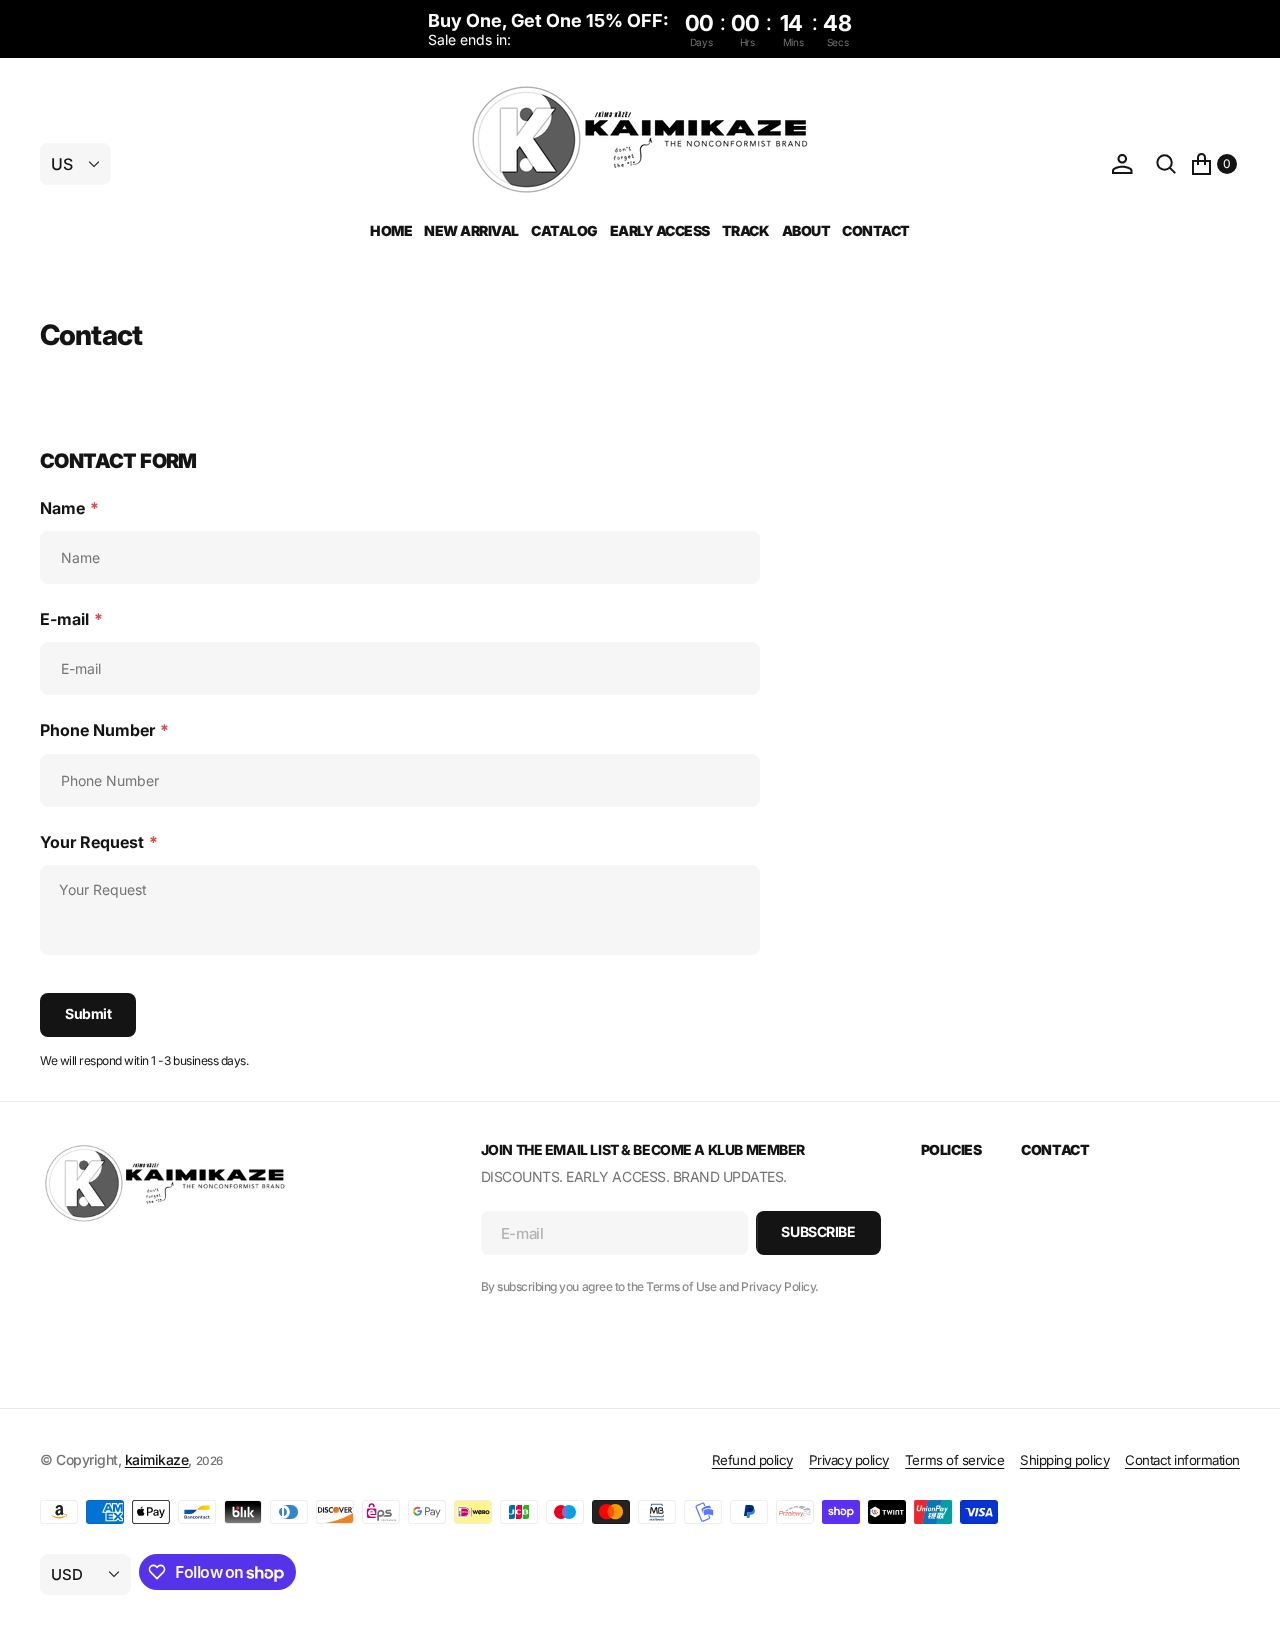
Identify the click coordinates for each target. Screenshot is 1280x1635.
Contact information (1182, 1460)
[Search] (1166, 165)
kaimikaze (157, 1459)
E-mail (71, 619)
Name (69, 508)
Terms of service (954, 1460)
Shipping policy (1064, 1460)
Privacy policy (849, 1460)
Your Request (99, 842)
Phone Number (104, 730)
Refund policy (752, 1460)
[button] (1122, 165)
